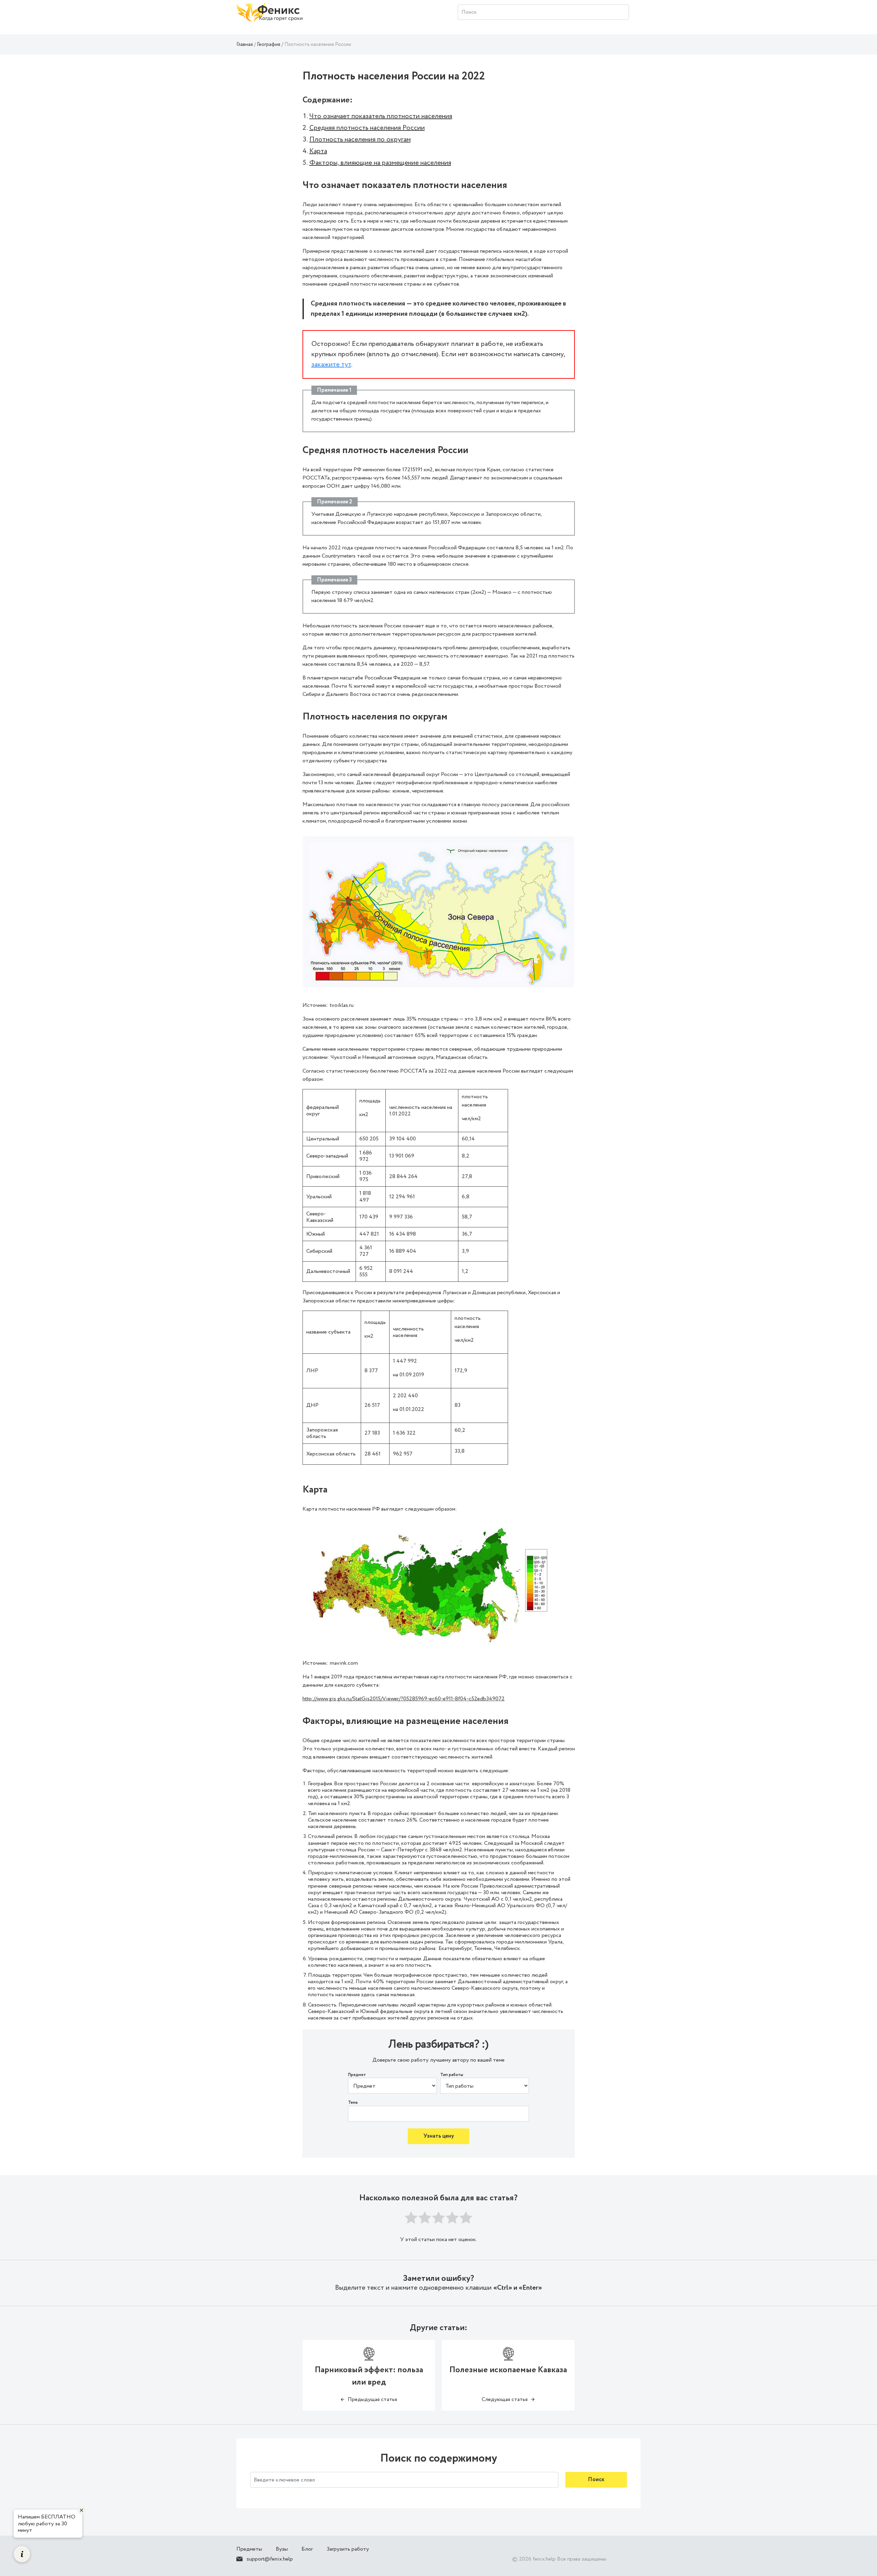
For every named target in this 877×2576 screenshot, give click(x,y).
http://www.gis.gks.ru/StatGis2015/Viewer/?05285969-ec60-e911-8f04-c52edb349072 (404, 1699)
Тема (353, 2103)
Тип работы (452, 2075)
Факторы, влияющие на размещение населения (380, 163)
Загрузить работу (348, 2549)
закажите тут (331, 365)
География (269, 45)
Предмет (357, 2075)
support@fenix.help (270, 2559)
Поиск (596, 2480)
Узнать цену (439, 2136)
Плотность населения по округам (360, 140)
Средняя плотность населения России (367, 128)
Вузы (282, 2549)
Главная (245, 45)
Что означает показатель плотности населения (381, 116)
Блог (307, 2549)
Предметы (249, 2549)
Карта (318, 151)
